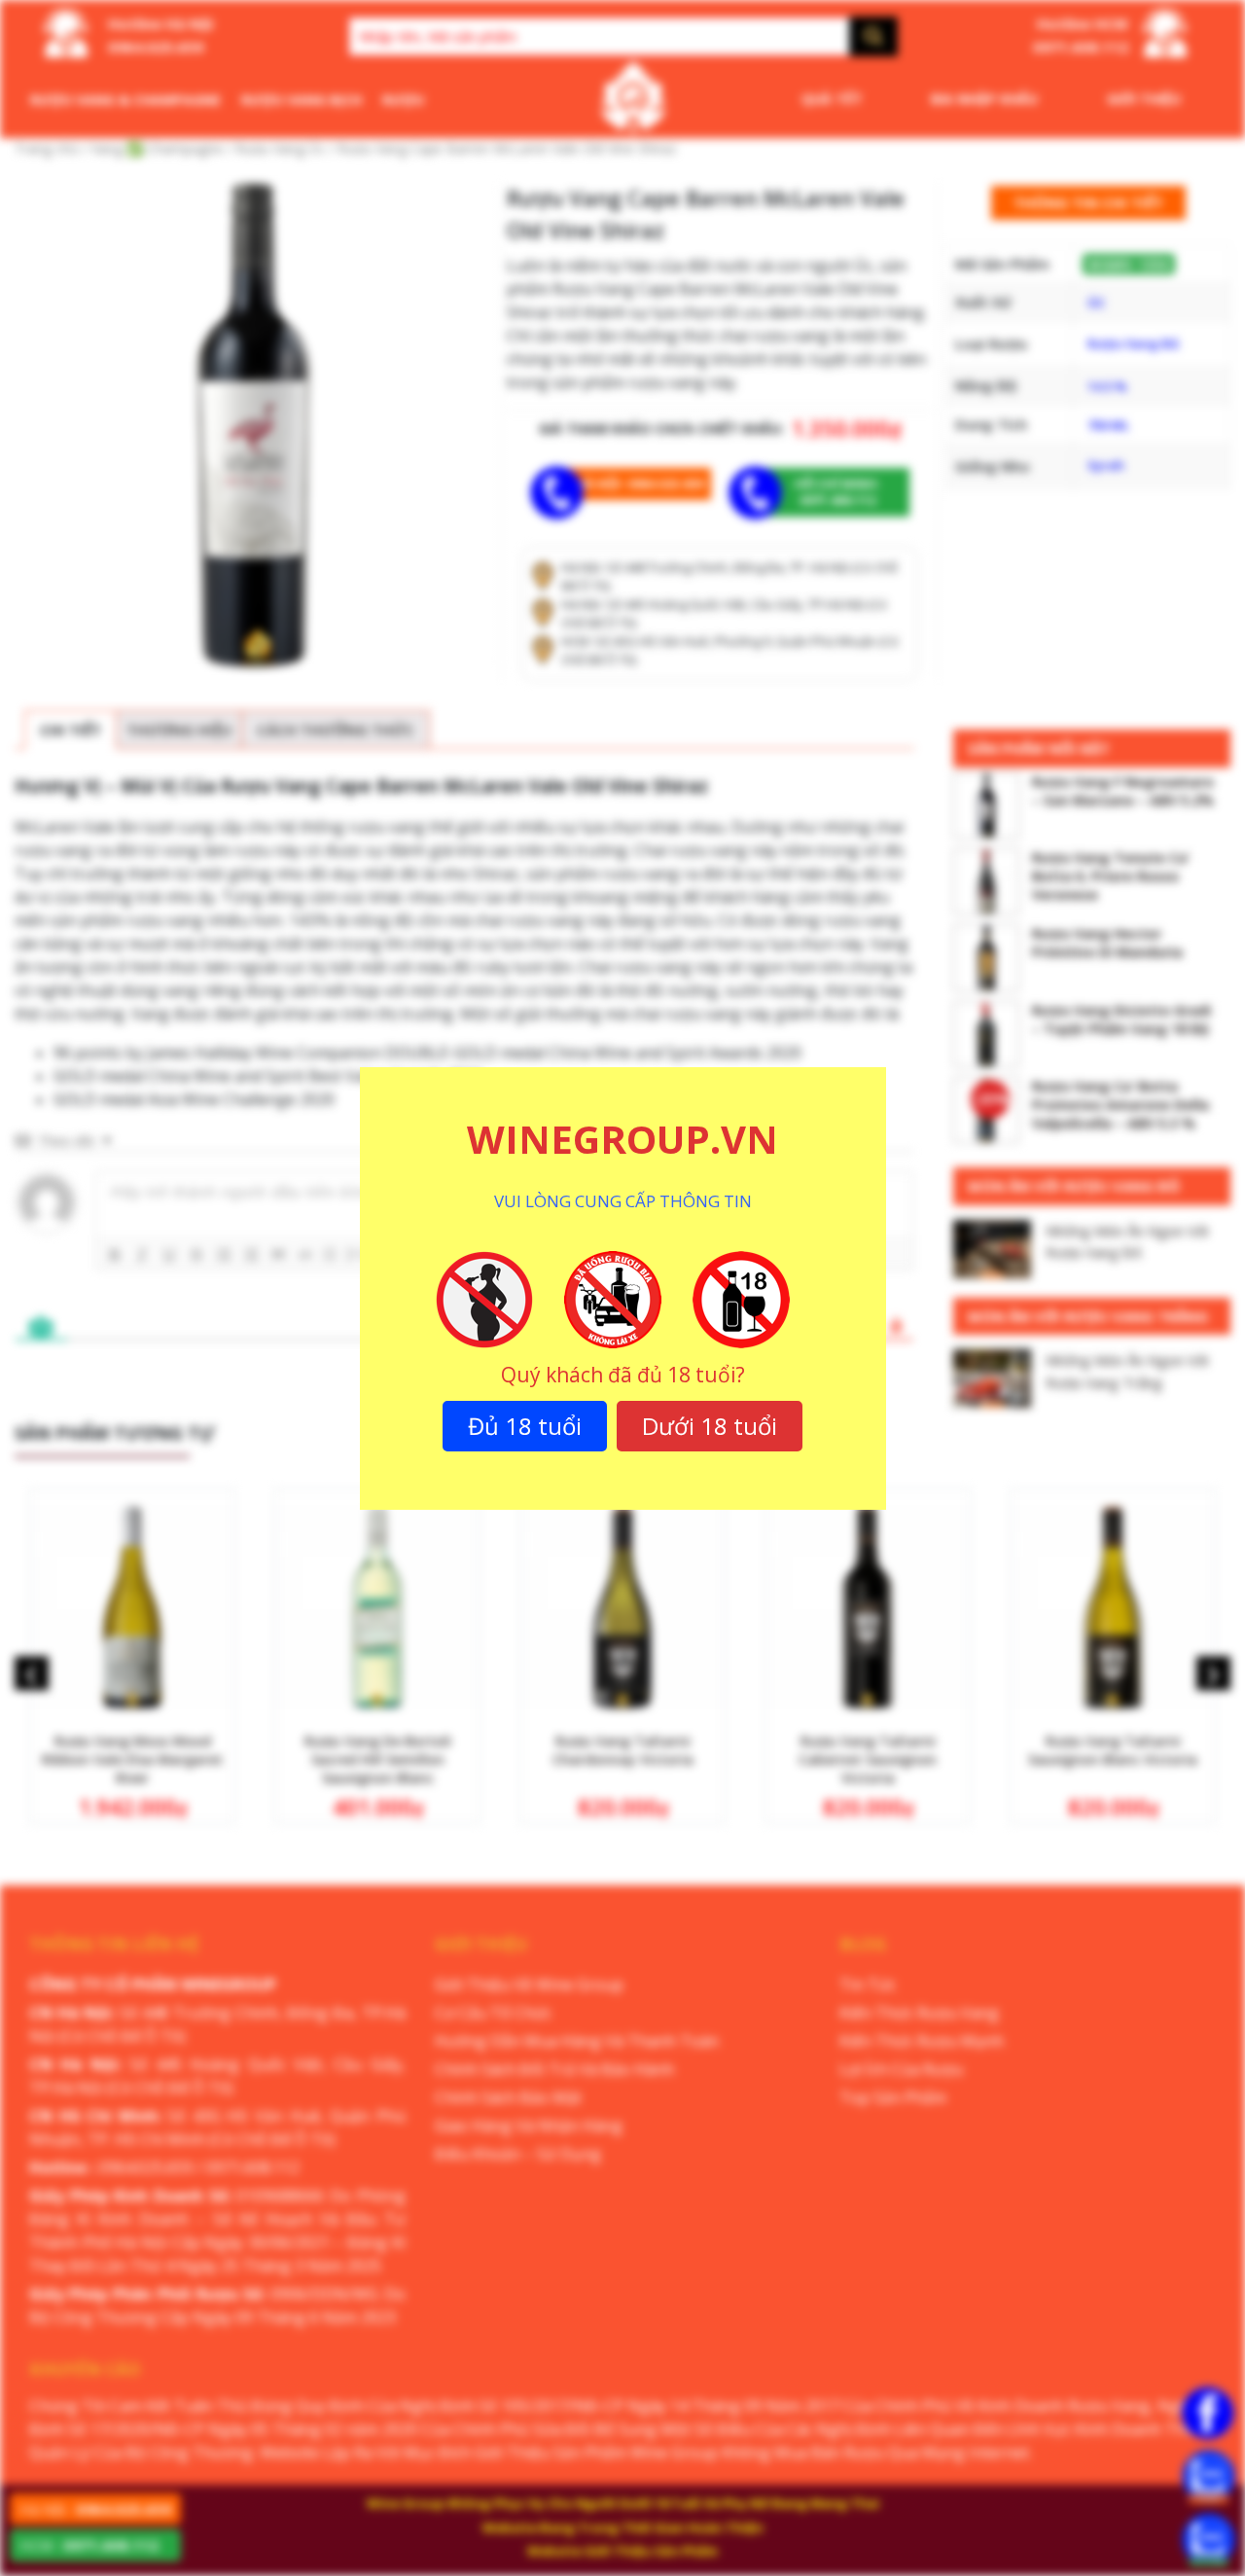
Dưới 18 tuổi (710, 1426)
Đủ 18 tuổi (525, 1426)
